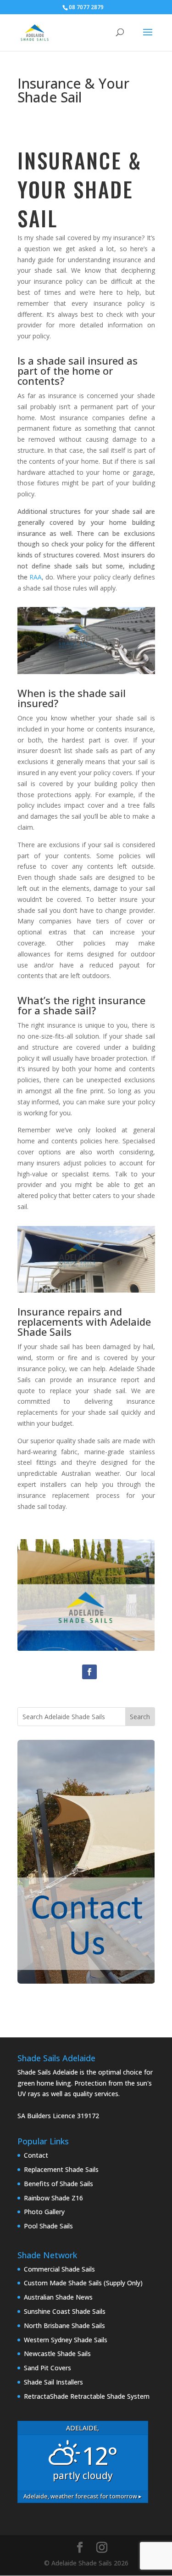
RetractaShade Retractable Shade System (87, 2396)
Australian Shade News (58, 2297)
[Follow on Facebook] (89, 1672)
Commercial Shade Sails (59, 2269)
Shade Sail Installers (53, 2382)
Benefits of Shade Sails (58, 2184)
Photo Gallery (44, 2212)
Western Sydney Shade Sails (66, 2340)
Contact (36, 2155)
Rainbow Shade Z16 (53, 2198)
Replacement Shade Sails (61, 2169)
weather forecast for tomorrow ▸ (83, 2496)
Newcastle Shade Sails (57, 2354)
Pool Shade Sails (48, 2226)
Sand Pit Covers (47, 2368)
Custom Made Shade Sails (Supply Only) (83, 2283)
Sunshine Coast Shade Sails (65, 2311)
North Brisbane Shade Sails (64, 2326)
